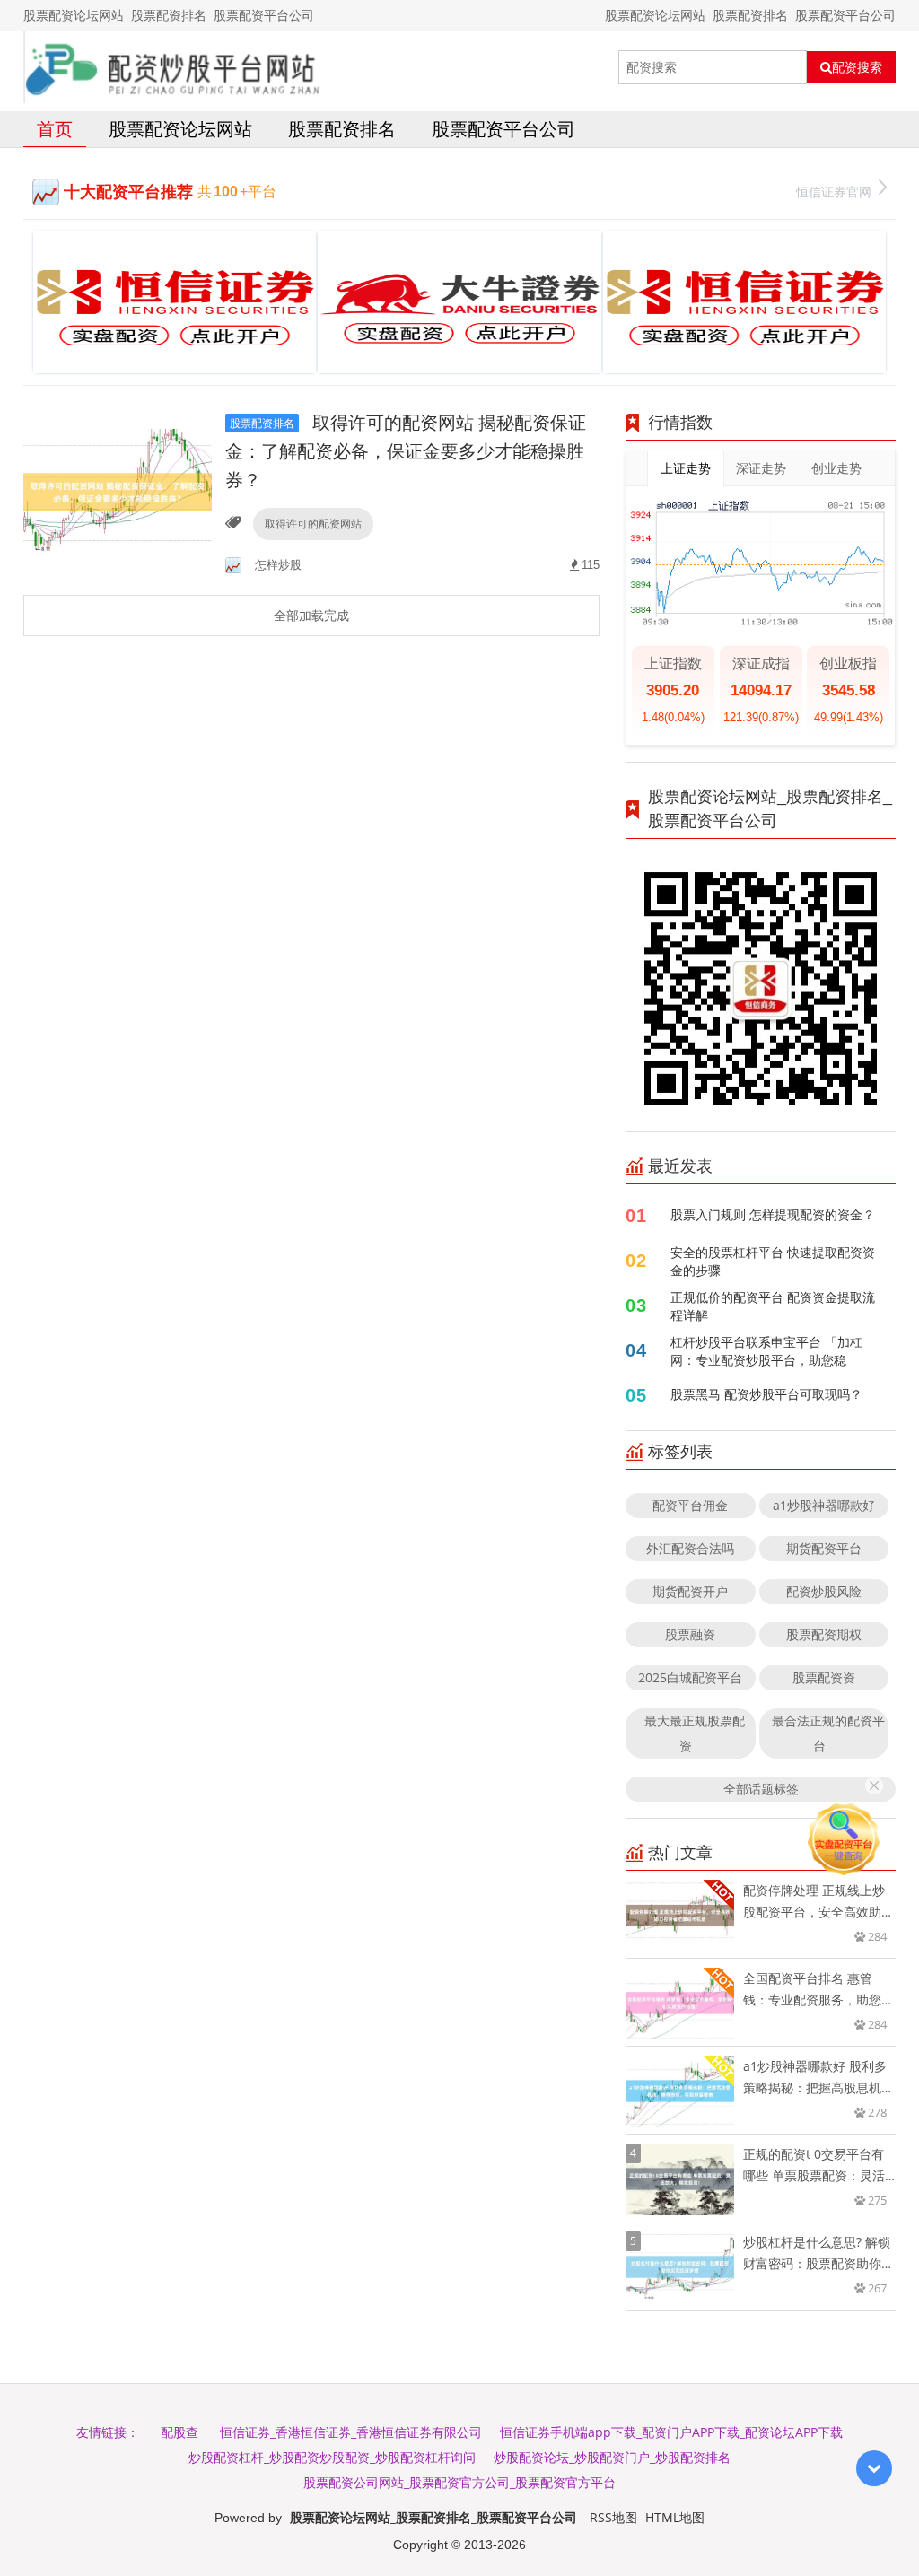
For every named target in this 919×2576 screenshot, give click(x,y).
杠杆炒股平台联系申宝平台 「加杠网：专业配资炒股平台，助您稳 (766, 1351)
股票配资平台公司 (503, 129)
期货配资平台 (824, 1548)
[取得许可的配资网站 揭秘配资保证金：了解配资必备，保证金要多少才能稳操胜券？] (118, 491)
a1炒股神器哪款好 (824, 1505)
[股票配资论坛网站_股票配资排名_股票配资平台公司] (175, 67)
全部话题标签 (761, 1789)
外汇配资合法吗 (690, 1548)
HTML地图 (675, 2517)
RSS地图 (613, 2517)
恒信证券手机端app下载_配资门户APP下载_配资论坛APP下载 (671, 2432)
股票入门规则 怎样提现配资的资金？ (773, 1214)
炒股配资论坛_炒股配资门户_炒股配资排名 (612, 2457)
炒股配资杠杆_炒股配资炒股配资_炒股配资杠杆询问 (332, 2457)
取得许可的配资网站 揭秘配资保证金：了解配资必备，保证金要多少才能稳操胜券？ (406, 451)
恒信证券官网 (834, 192)
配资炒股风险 (824, 1591)
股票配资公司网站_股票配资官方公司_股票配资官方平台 (459, 2482)
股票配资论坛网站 (180, 129)
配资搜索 (857, 67)
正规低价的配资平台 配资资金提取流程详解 (773, 1306)
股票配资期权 (824, 1634)
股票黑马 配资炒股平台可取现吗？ (766, 1394)
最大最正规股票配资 (695, 1733)
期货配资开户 (690, 1591)
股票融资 (690, 1634)
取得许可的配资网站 (313, 524)
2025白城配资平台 (690, 1677)
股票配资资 (824, 1677)
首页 (55, 129)
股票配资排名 (342, 129)
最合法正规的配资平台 (828, 1733)
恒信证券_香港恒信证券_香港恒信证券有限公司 (351, 2432)
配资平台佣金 (690, 1505)
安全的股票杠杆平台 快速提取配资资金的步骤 (773, 1261)
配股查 (179, 2432)
